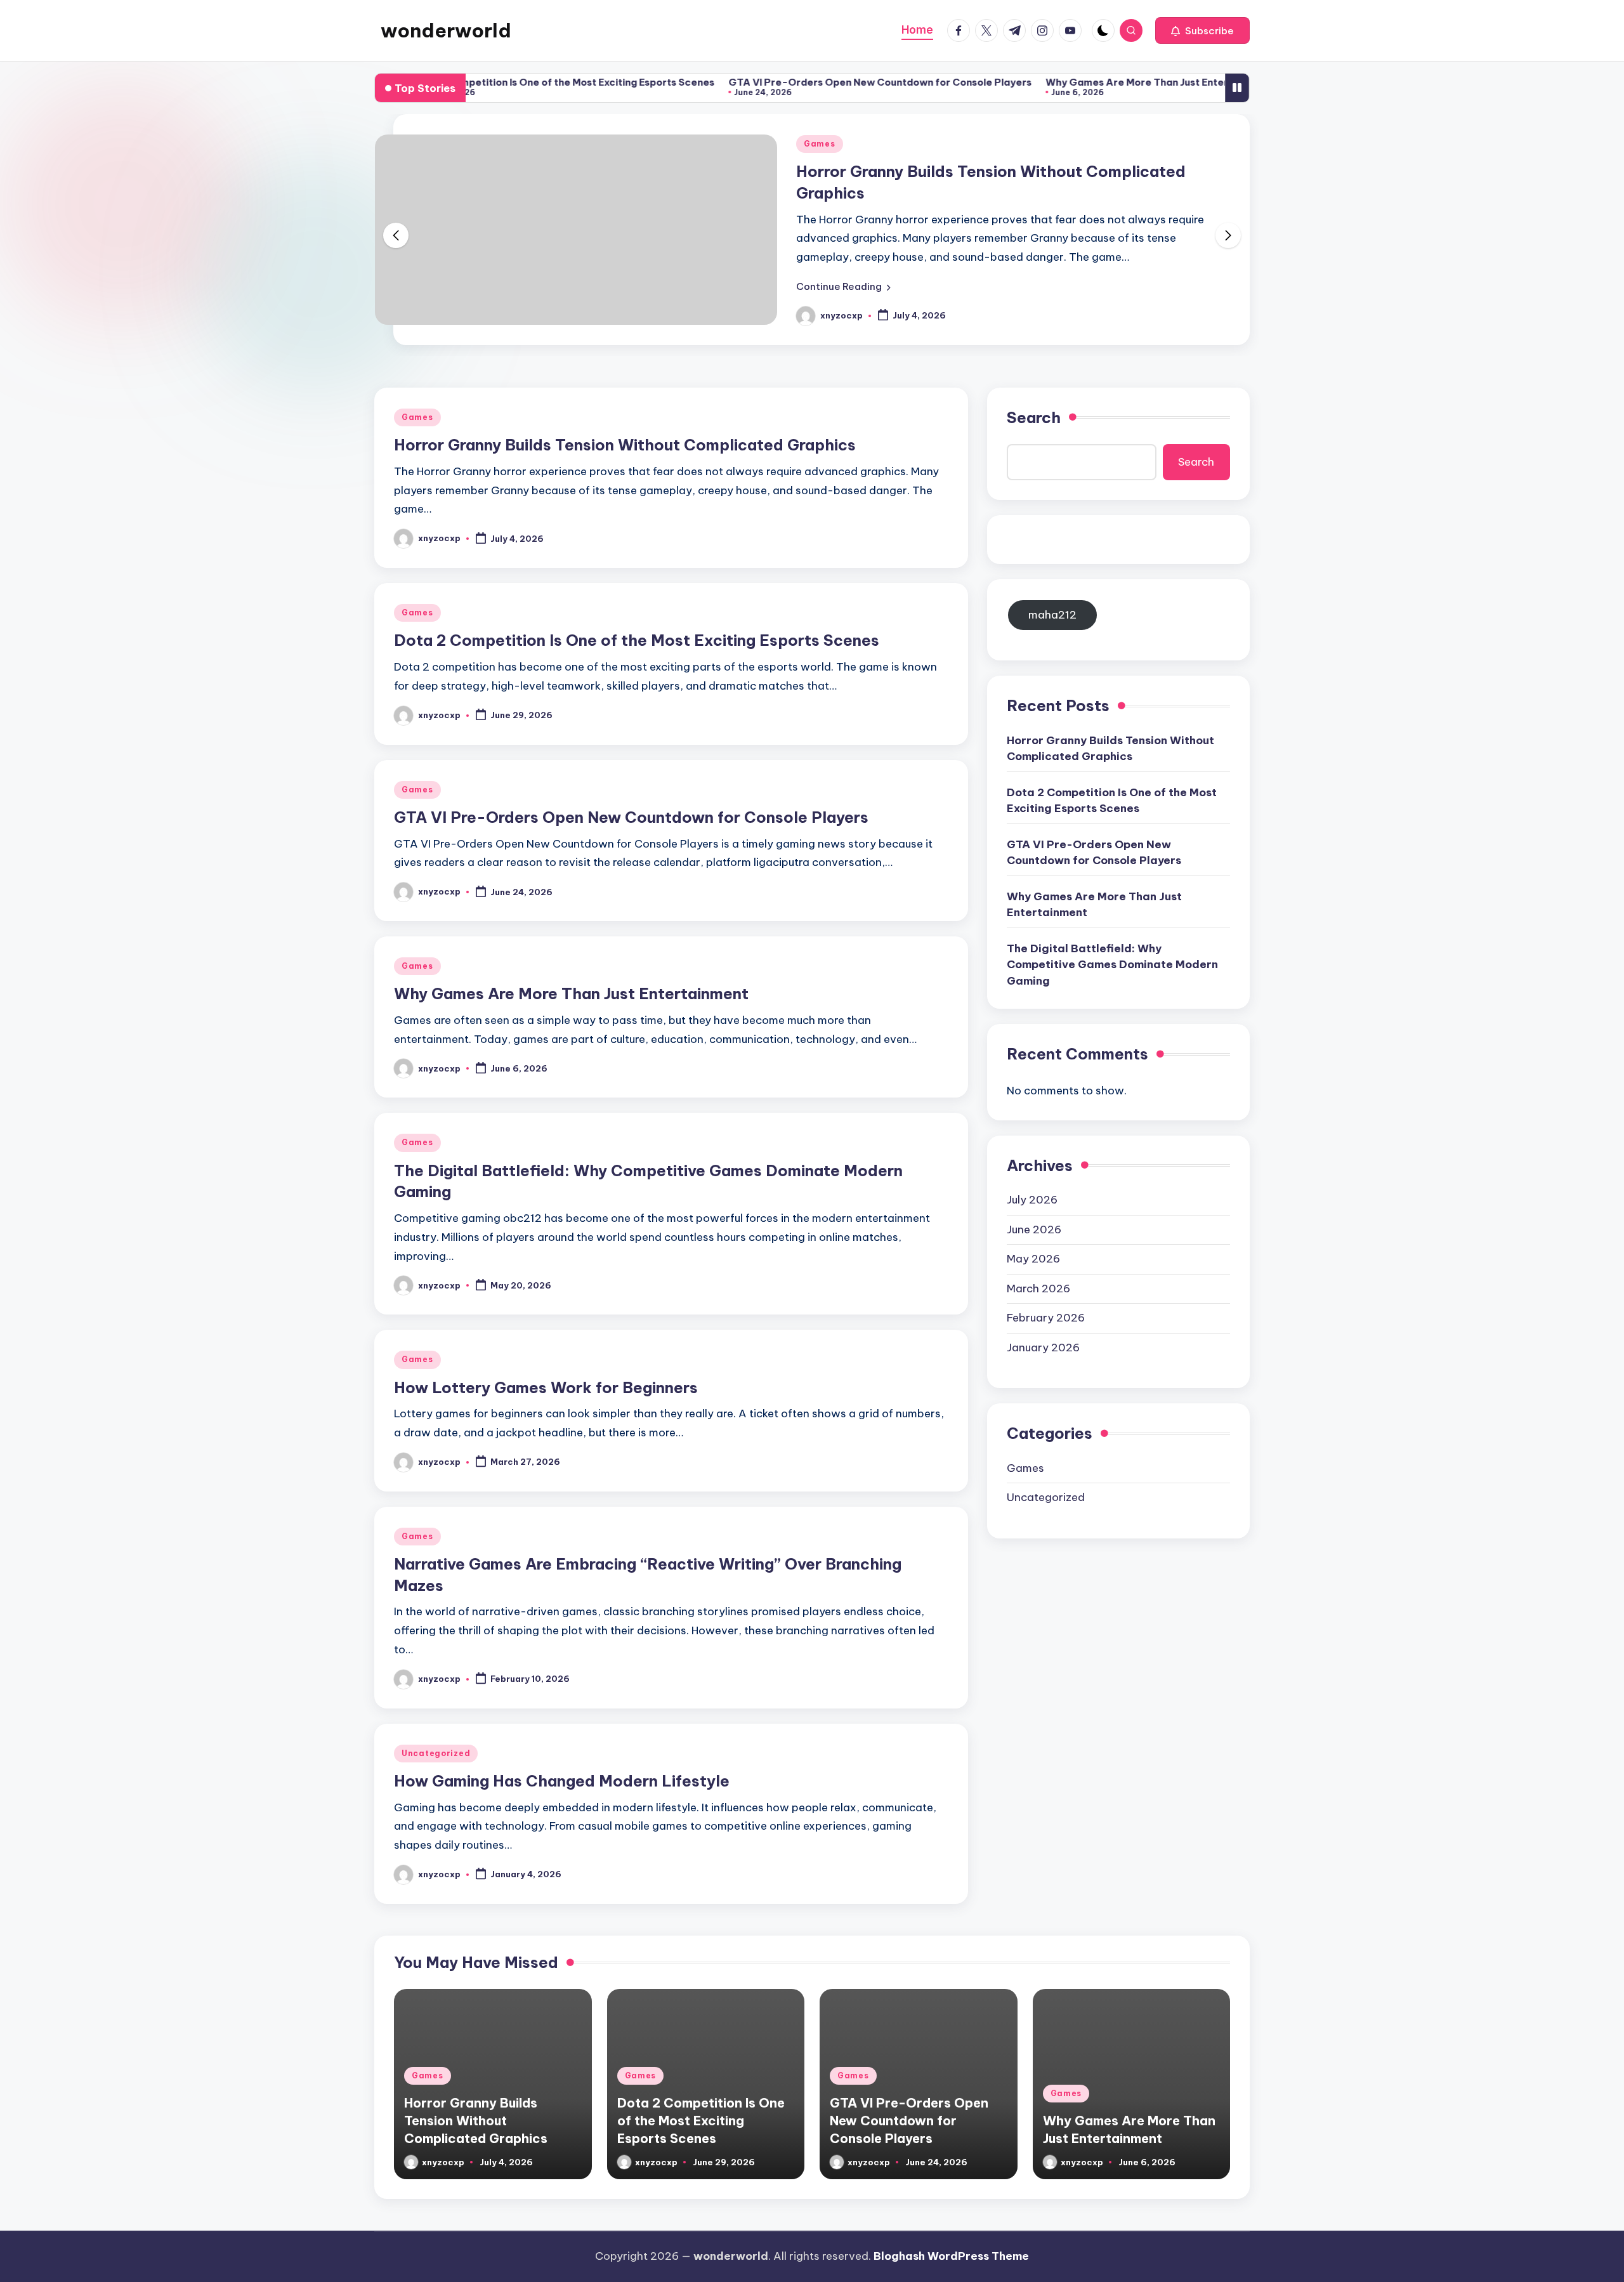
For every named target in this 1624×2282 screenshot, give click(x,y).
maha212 (1052, 615)
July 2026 (1032, 1200)
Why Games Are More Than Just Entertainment (1095, 82)
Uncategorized (436, 1753)
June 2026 (1034, 1230)
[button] (1202, 30)
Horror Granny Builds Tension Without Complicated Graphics (625, 445)
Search (1034, 417)
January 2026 (1043, 1348)
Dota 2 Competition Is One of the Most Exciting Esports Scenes (499, 82)
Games (820, 144)
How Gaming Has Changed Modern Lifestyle (562, 1781)
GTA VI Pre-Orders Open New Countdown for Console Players (816, 82)
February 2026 (1046, 1318)
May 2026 (1033, 1259)
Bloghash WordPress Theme (951, 2256)
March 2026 (1038, 1289)
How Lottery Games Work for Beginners (546, 1387)
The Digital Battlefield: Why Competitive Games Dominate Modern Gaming (1112, 965)
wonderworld (446, 30)
